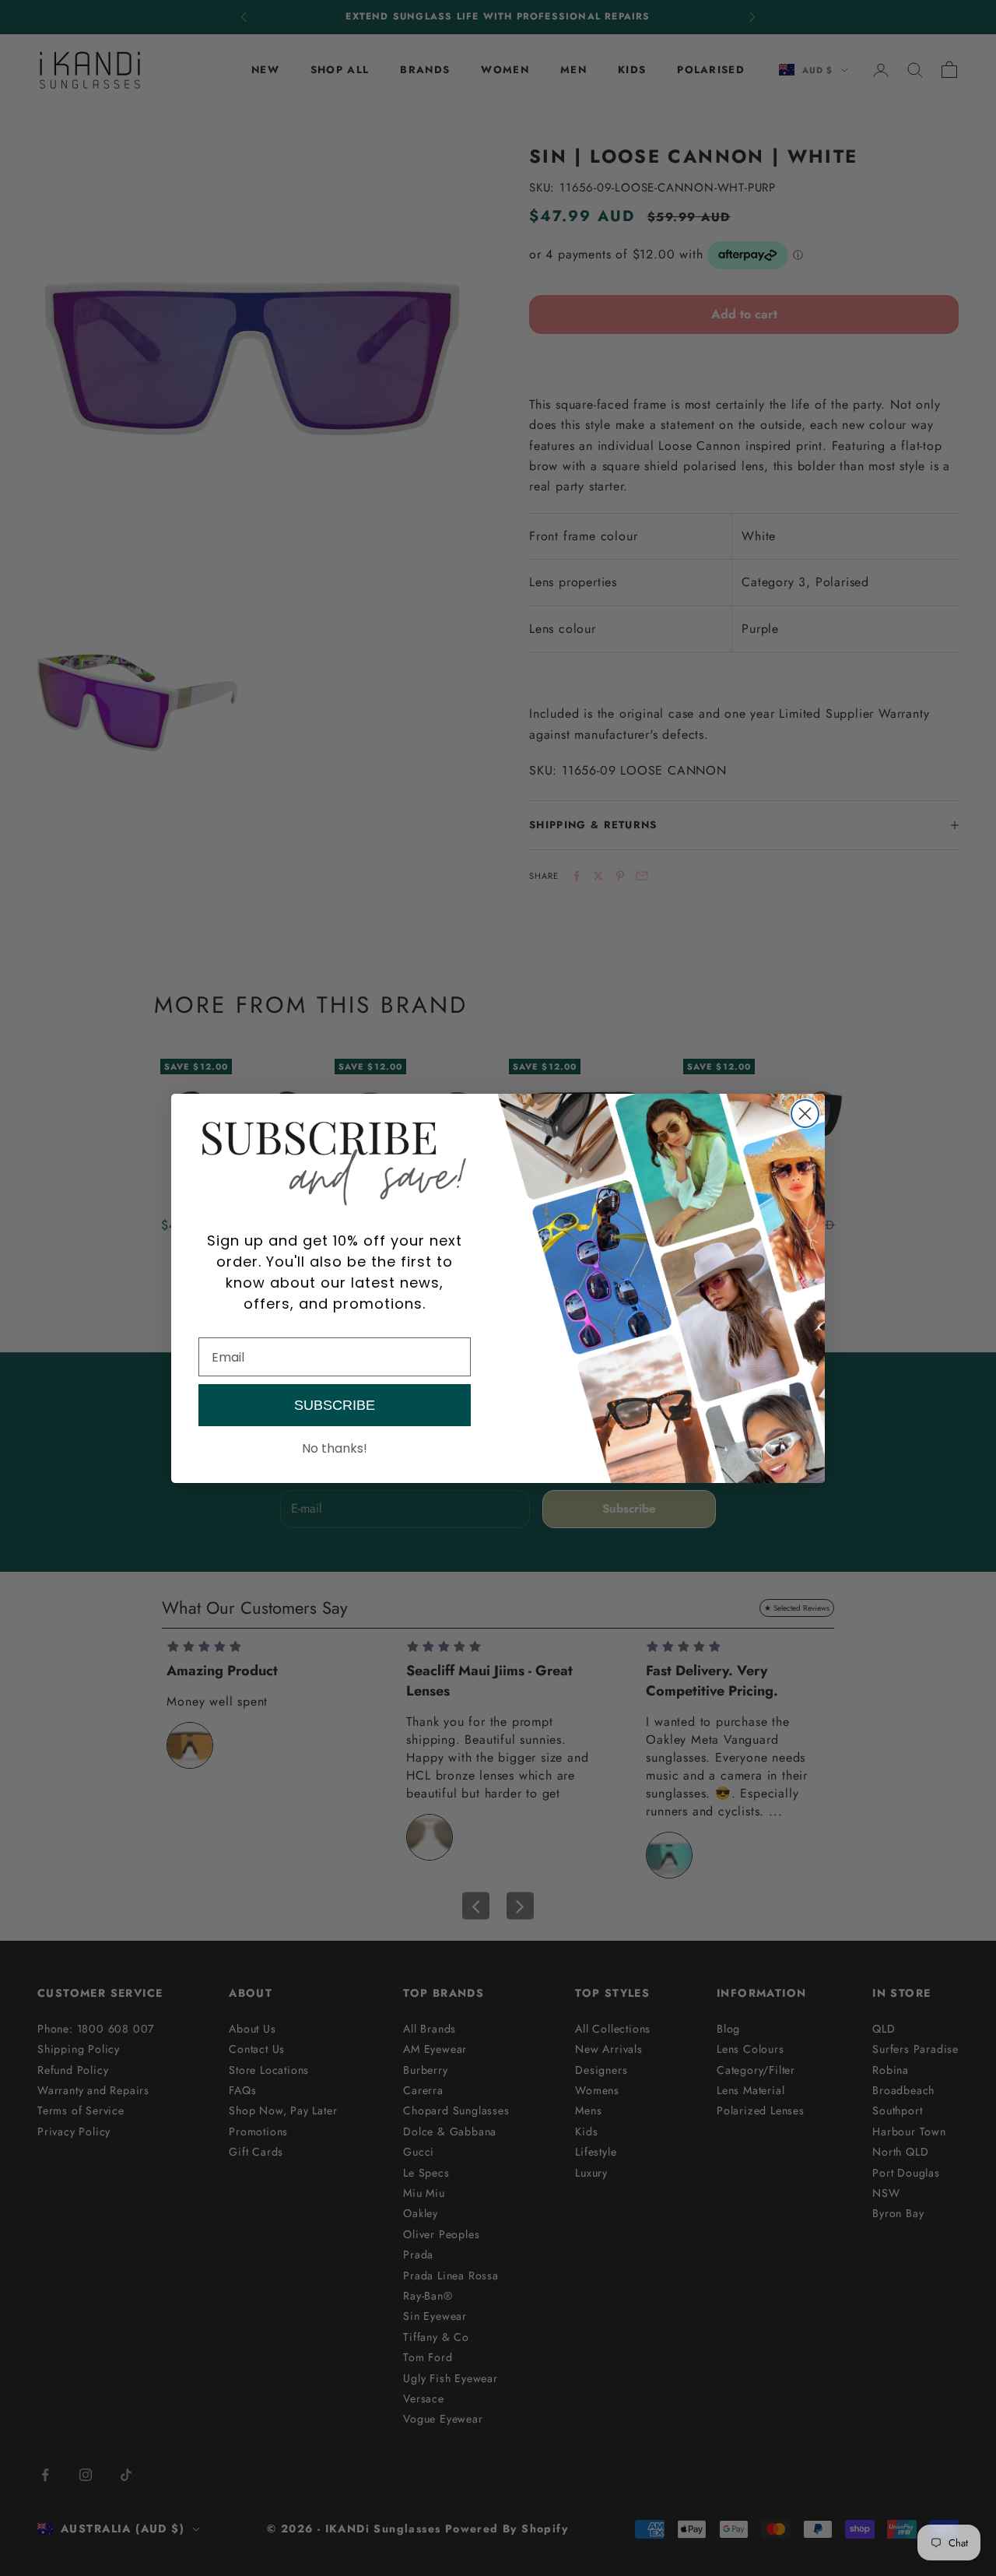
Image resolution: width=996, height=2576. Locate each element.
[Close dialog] (805, 1114)
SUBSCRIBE (335, 1405)
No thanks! (335, 1448)
